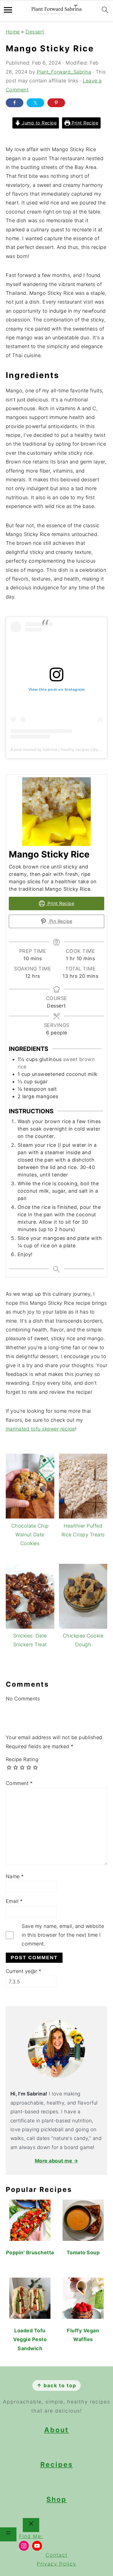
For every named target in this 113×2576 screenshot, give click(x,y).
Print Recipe (84, 123)
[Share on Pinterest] (56, 103)
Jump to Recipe (39, 123)
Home (13, 32)
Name (15, 1876)
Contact (56, 2555)
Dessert (35, 32)
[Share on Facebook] (15, 103)
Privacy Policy (56, 2564)
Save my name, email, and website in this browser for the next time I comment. (63, 1935)
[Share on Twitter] (35, 103)
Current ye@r (24, 1971)
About (56, 2430)
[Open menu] (8, 2534)
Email (14, 1901)
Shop (56, 2499)
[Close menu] (31, 2525)
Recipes (57, 2464)
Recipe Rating (22, 1759)
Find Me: (31, 2536)
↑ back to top (56, 2385)
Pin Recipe (60, 921)
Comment (19, 1783)
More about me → (57, 2161)
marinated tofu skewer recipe (40, 1429)
